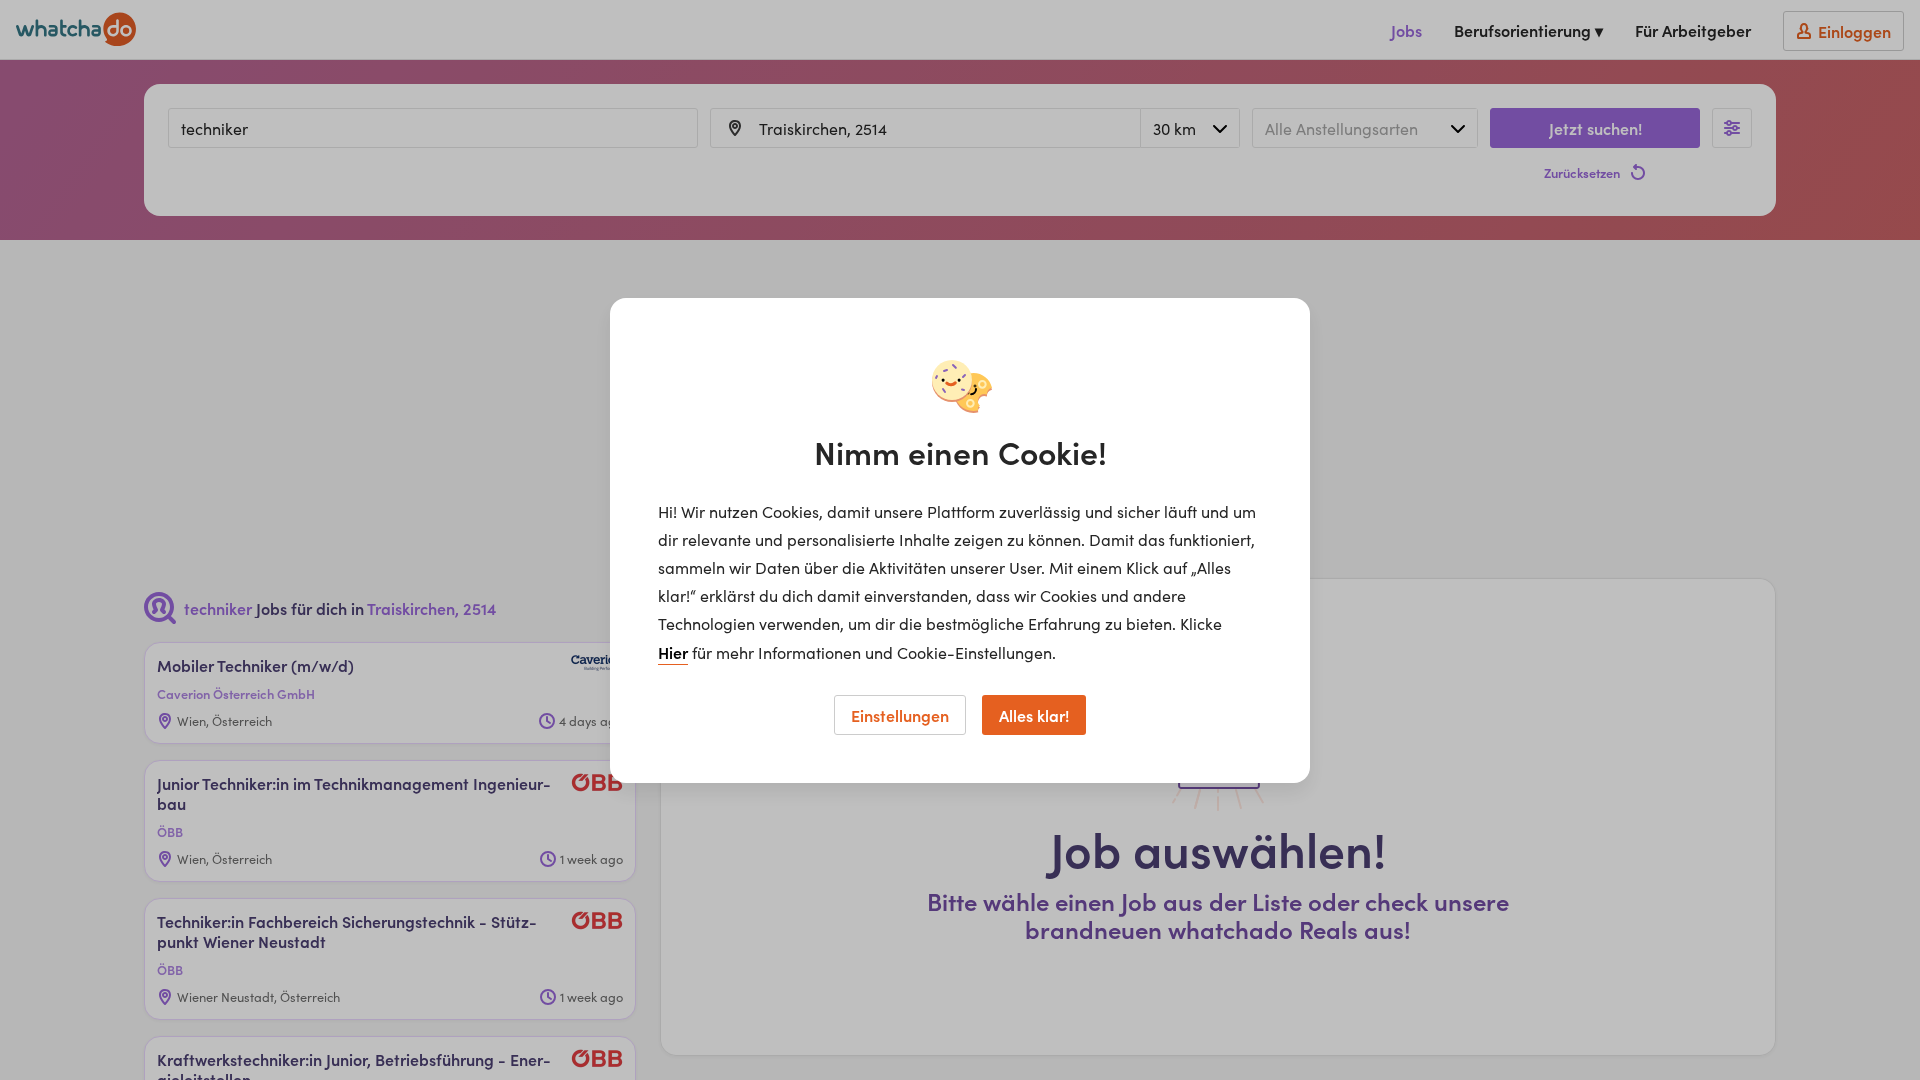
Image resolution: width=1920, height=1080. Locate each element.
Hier (673, 652)
